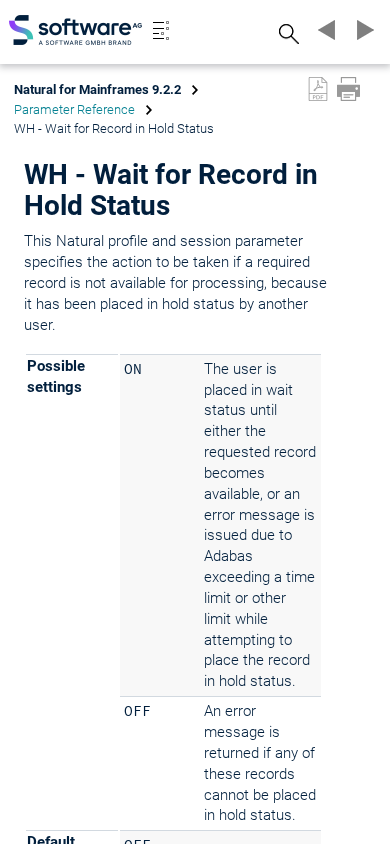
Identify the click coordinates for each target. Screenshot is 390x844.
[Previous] (324, 30)
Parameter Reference (74, 109)
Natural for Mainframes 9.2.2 (97, 89)
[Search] (286, 33)
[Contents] (161, 30)
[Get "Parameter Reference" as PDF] (318, 89)
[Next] (362, 30)
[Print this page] (348, 89)
